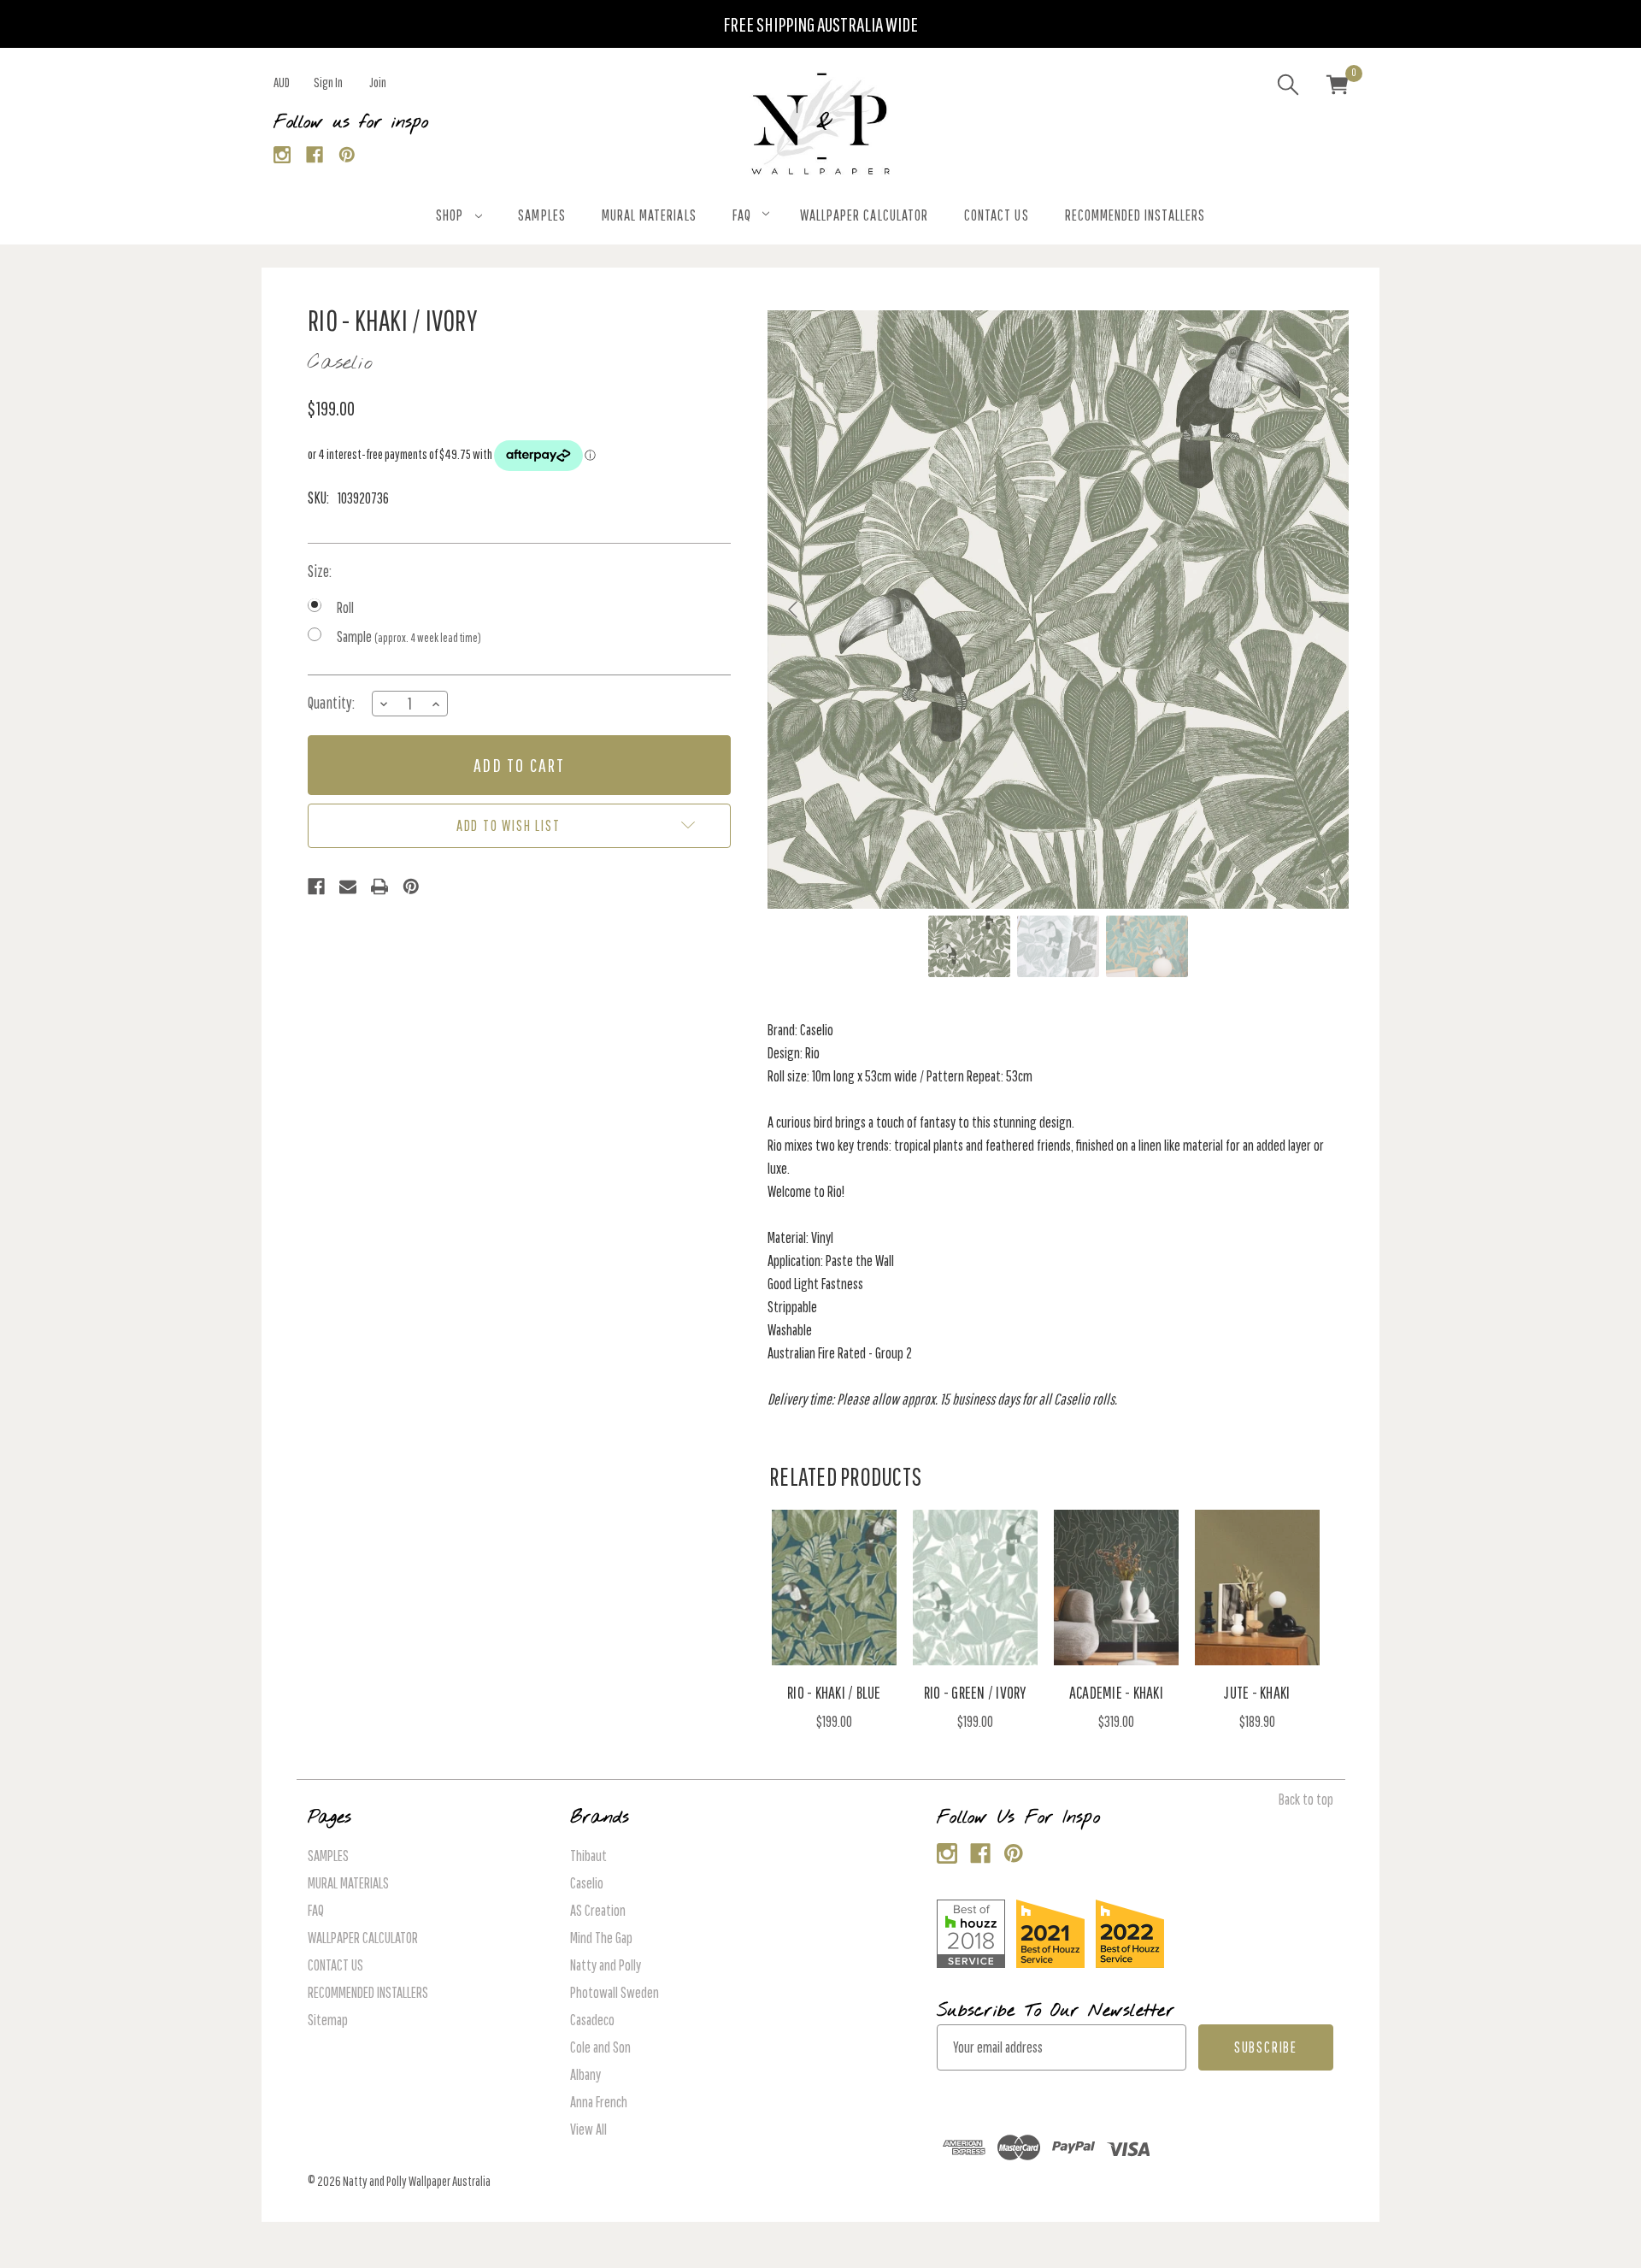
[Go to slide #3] (1147, 946)
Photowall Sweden (615, 1992)
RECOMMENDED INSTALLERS (1135, 215)
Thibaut (588, 1856)
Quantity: (331, 703)
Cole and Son (600, 2047)
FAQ (742, 215)
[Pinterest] (347, 155)
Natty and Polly (606, 1965)
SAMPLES (541, 215)
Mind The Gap (601, 1938)
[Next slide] (1322, 610)
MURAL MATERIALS (649, 215)
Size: (320, 571)
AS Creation (598, 1910)
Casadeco (592, 2020)
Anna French (599, 2102)
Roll (345, 607)
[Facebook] (315, 155)
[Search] (1288, 87)
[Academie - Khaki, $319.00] (1116, 1588)
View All (588, 2129)
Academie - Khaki (1116, 1692)
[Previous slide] (794, 610)
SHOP (450, 215)
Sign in (328, 82)
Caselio (587, 1883)
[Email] (348, 887)
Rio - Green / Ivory (975, 1692)
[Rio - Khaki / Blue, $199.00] (834, 1588)
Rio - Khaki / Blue (834, 1692)
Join (378, 82)
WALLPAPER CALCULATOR (864, 215)
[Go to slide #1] (969, 946)
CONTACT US (997, 215)
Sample (409, 636)
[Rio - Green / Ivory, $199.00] (975, 1588)
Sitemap (328, 2020)
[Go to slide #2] (1058, 946)
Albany (585, 2074)
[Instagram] (282, 155)
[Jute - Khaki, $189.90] (1257, 1588)
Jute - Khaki (1257, 1692)
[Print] (379, 887)
